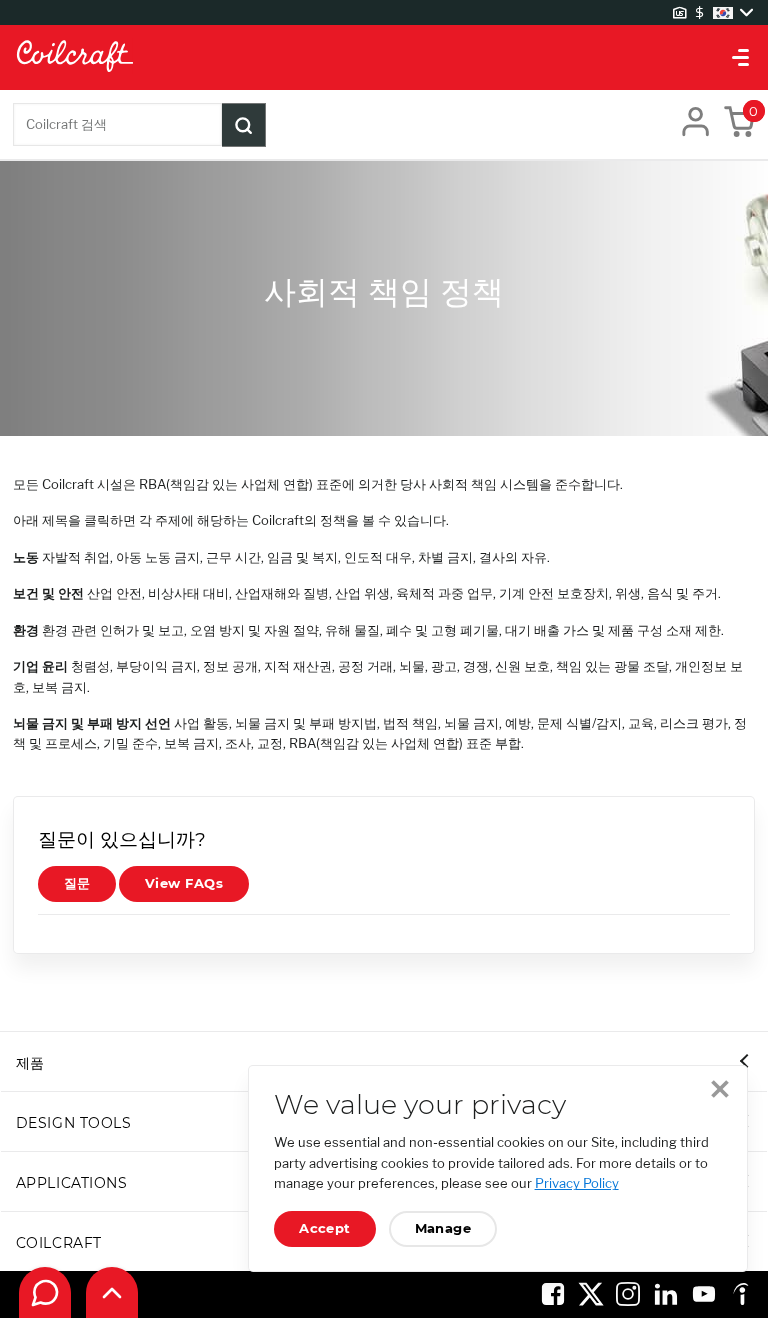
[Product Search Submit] (244, 125)
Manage (443, 1228)
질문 (77, 883)
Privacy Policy (577, 1183)
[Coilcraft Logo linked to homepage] (384, 57)
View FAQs (184, 883)
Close (720, 1089)
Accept (325, 1228)
